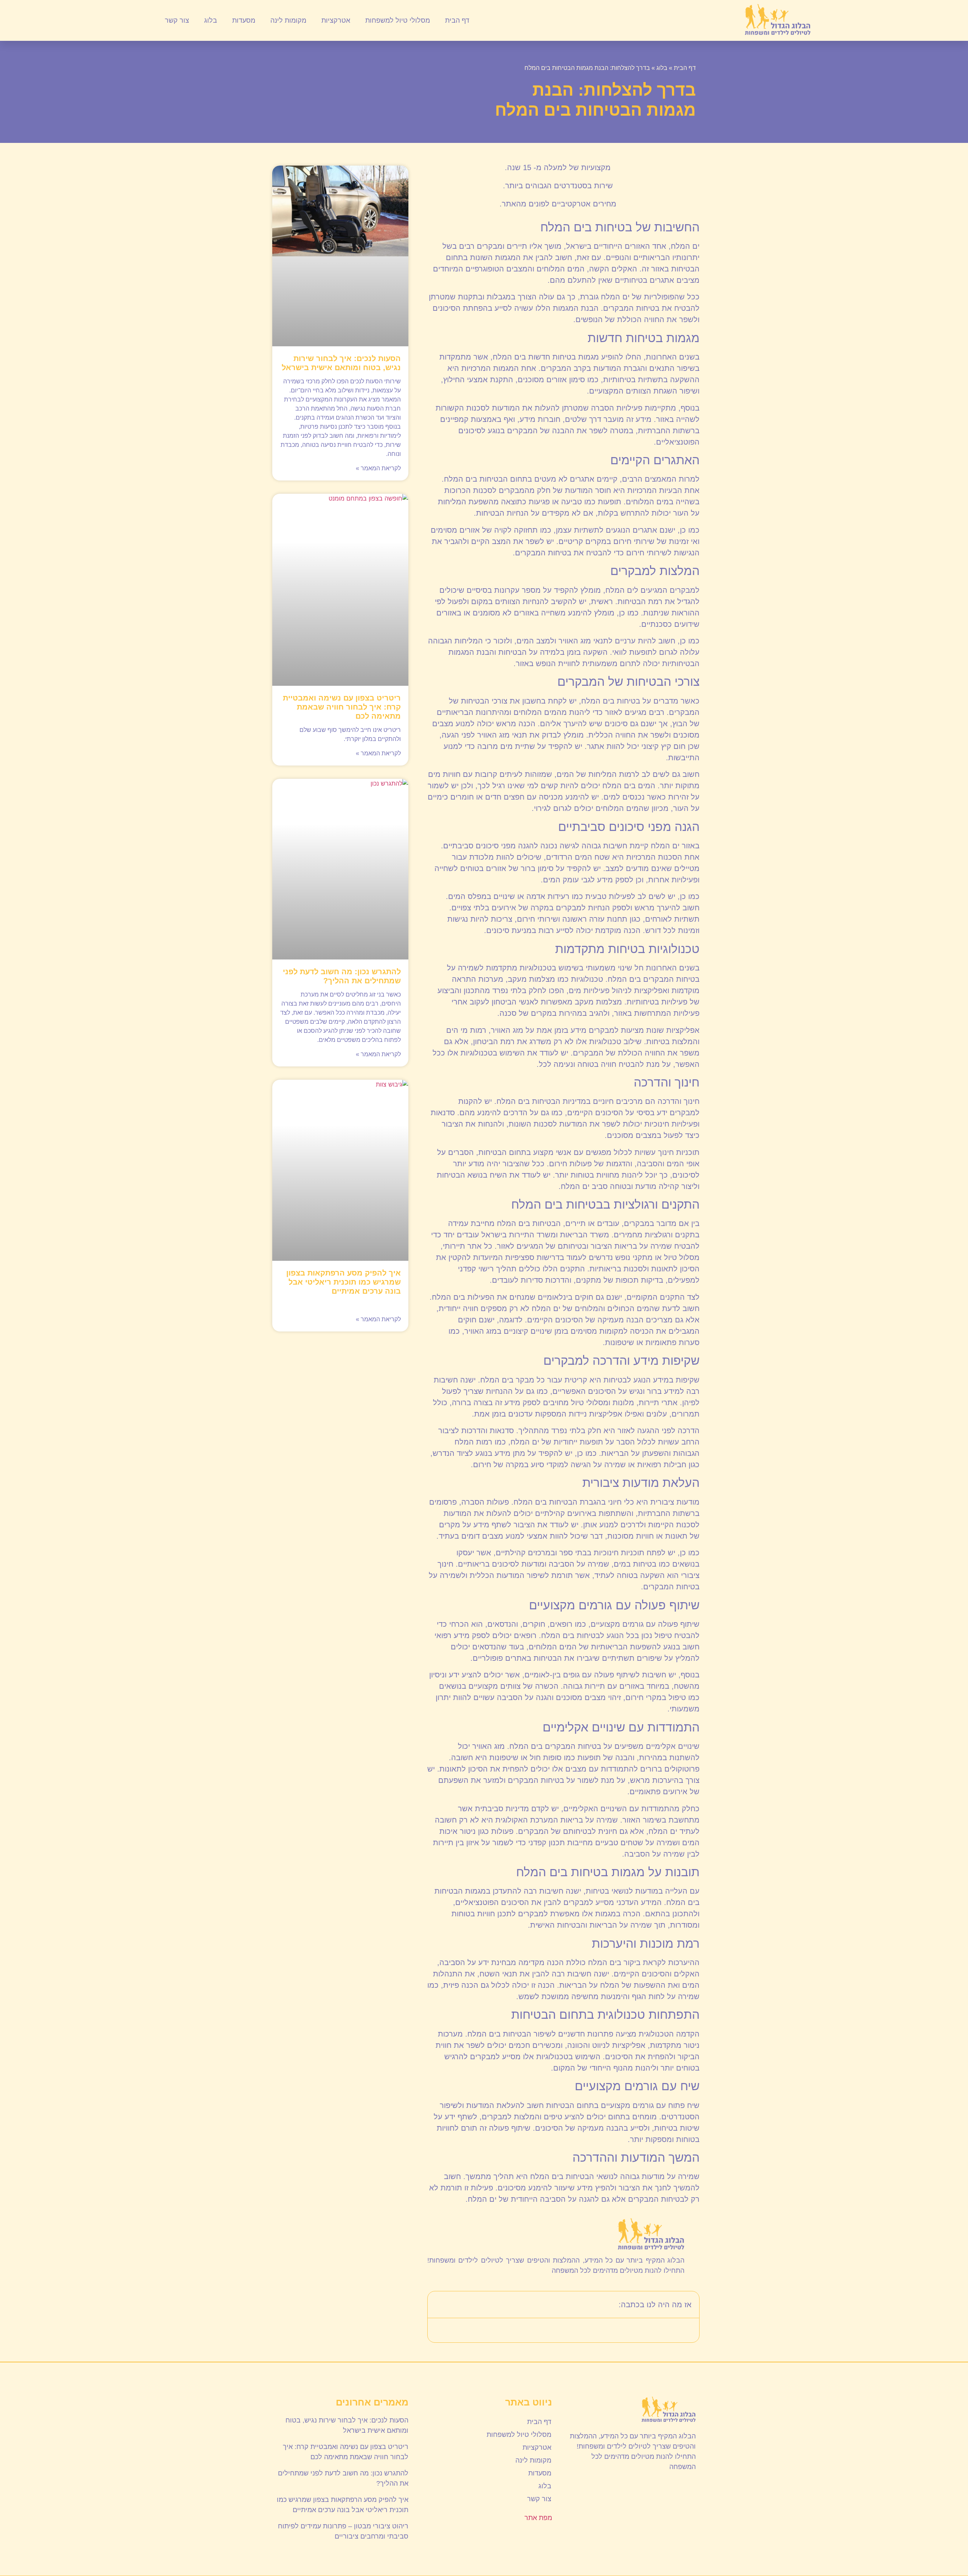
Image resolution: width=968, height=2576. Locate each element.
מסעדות (244, 20)
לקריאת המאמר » (378, 468)
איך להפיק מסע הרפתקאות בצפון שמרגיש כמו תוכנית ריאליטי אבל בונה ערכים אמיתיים (344, 1282)
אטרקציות (336, 20)
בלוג (211, 20)
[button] (438, 2305)
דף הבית (457, 20)
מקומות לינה (288, 20)
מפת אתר (538, 2518)
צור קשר (177, 20)
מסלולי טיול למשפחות (398, 20)
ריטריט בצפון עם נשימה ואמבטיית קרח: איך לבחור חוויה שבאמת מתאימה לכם (342, 707)
